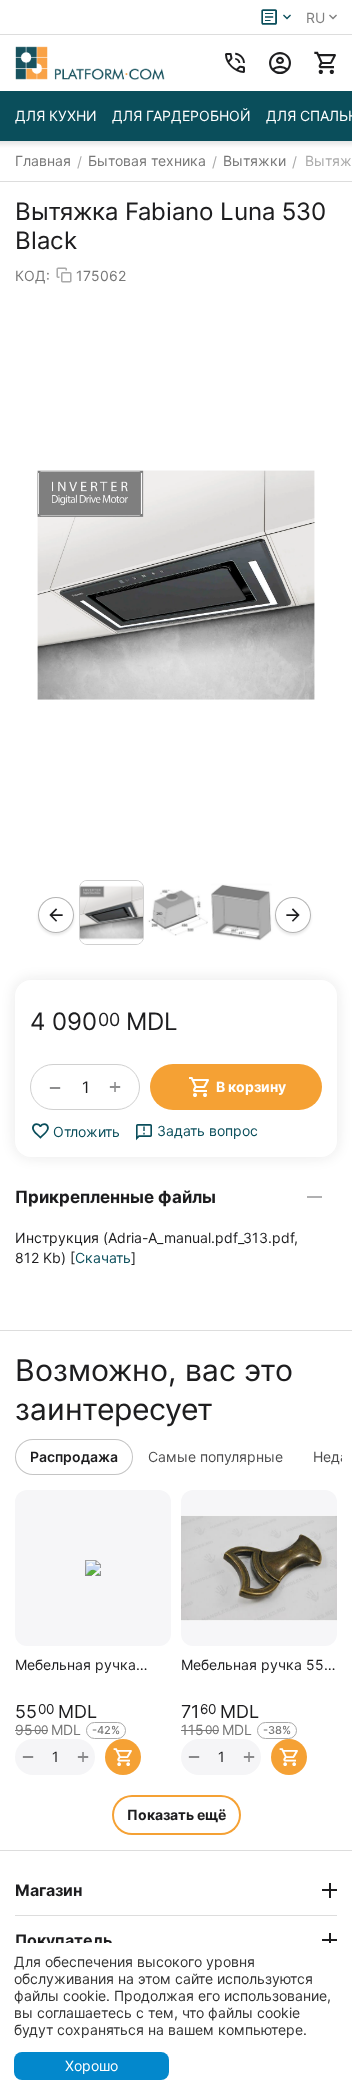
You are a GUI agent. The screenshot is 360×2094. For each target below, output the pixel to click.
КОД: (32, 275)
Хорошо (91, 2065)
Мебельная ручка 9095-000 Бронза (76, 1664)
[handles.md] (176, 585)
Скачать (103, 1257)
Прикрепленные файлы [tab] (115, 1197)
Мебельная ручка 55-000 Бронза (255, 1664)
